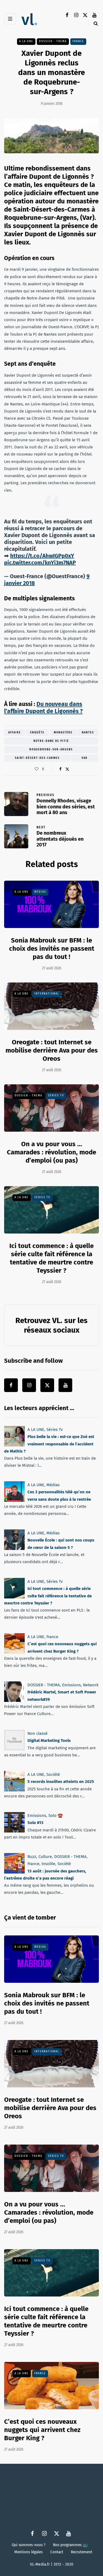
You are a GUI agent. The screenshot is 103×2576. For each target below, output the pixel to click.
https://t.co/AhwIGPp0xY (42, 556)
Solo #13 (35, 1823)
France (78, 41)
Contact (57, 2552)
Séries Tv (56, 1096)
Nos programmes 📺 (70, 2545)
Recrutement (82, 2552)
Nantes (88, 733)
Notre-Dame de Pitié (51, 741)
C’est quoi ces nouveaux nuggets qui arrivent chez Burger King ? (42, 2430)
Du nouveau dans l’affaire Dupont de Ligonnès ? (43, 708)
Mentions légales (28, 2552)
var (85, 758)
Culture (45, 1857)
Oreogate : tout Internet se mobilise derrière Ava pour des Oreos (52, 1050)
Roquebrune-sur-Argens (51, 750)
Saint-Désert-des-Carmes (37, 758)
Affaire (15, 733)
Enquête (37, 733)
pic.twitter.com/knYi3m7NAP (40, 563)
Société (53, 1774)
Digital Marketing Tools (49, 1741)
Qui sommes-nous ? (29, 2545)
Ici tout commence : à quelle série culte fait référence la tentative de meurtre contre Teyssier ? (48, 1596)
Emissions (71, 1685)
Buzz (32, 1857)
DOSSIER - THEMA (53, 41)
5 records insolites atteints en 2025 (61, 1782)
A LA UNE (26, 41)
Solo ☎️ (56, 1816)
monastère (63, 733)
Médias (40, 892)
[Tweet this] (67, 769)
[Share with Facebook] (61, 769)
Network (91, 1685)
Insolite (48, 1864)
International (47, 994)
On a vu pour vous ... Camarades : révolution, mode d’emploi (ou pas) (51, 1152)
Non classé (37, 1733)
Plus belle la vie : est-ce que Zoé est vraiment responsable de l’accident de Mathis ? (49, 1444)
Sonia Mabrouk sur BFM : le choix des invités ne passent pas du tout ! (52, 948)
